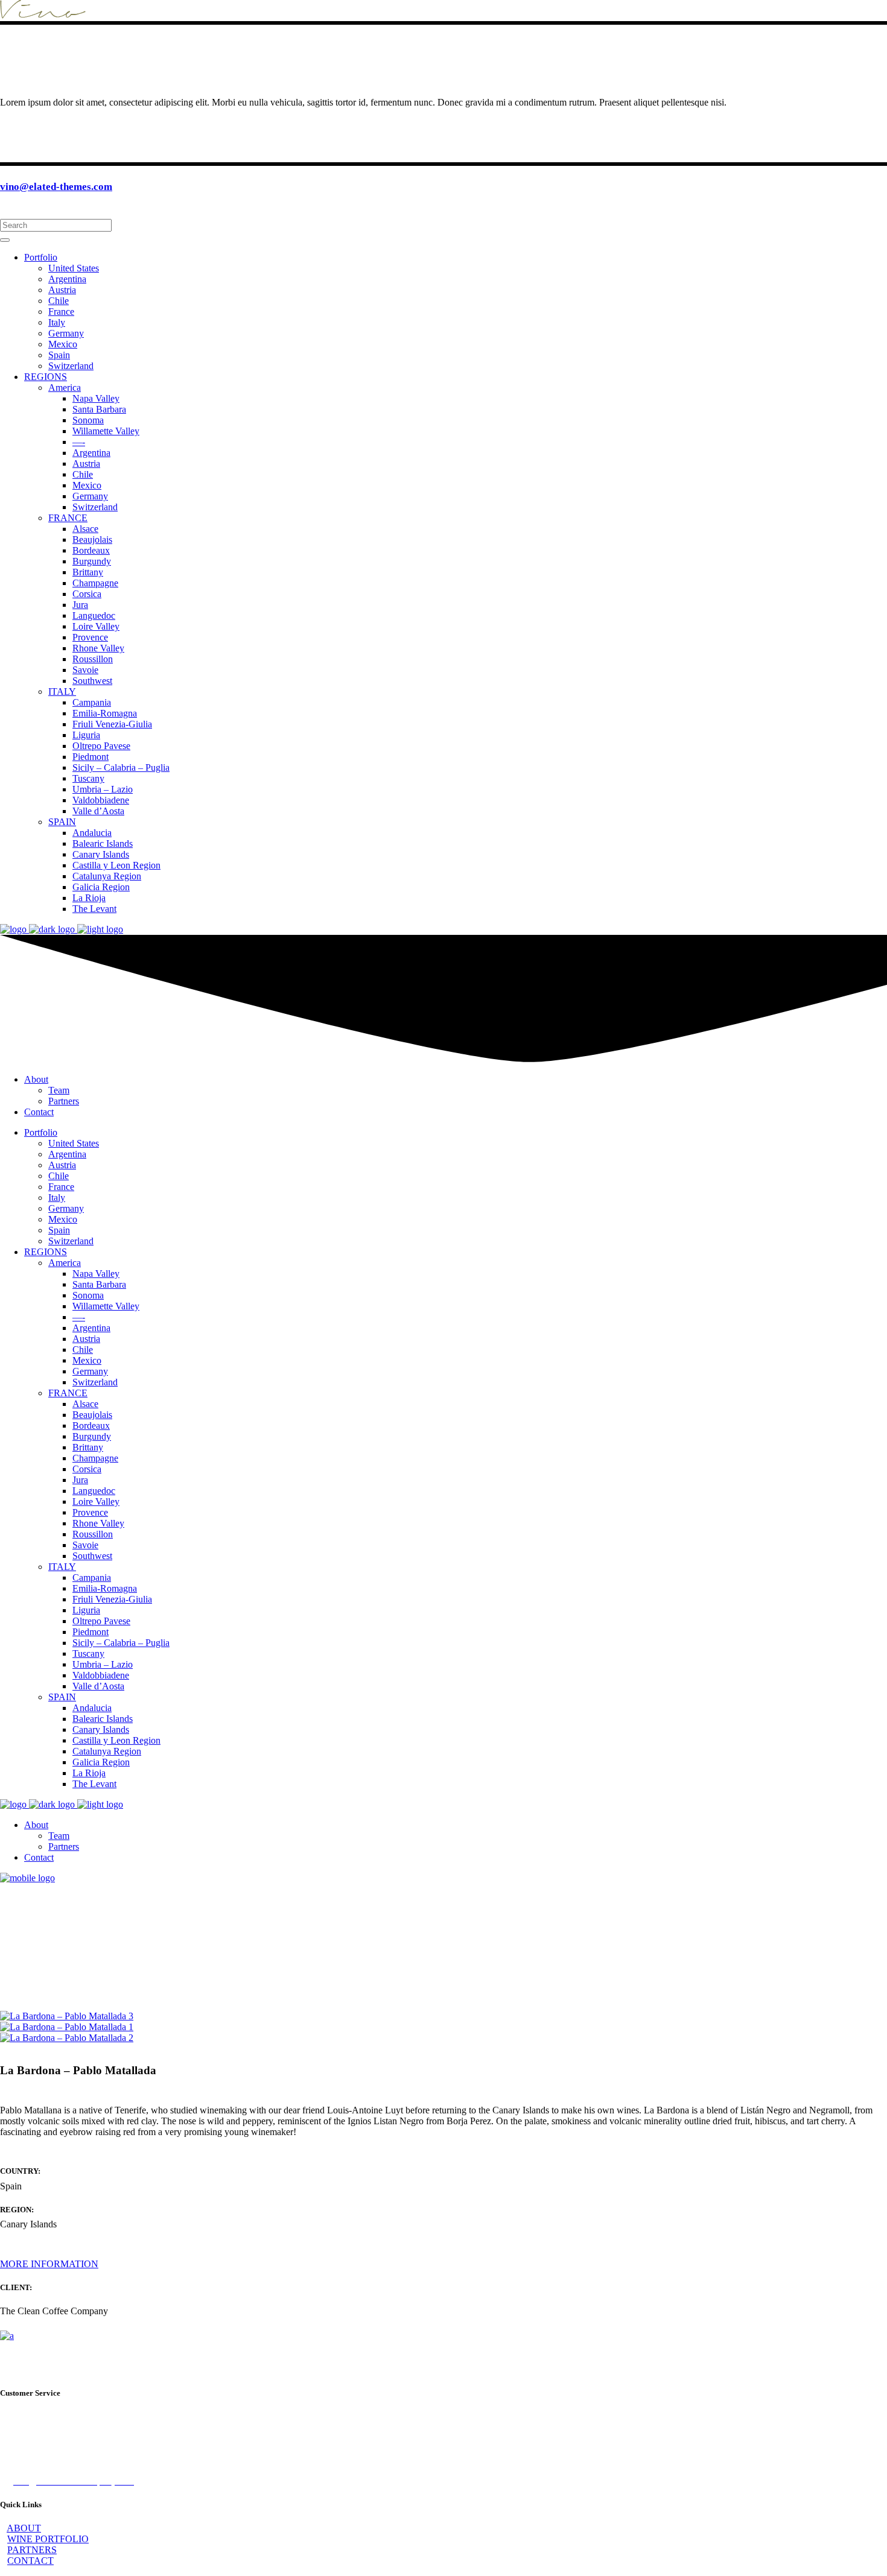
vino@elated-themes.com (56, 187)
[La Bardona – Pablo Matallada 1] (67, 2027)
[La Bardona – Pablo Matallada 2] (67, 2038)
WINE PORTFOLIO (48, 2539)
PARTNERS (32, 2550)
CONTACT (30, 2561)
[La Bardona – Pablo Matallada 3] (67, 2016)
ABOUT (24, 2528)
